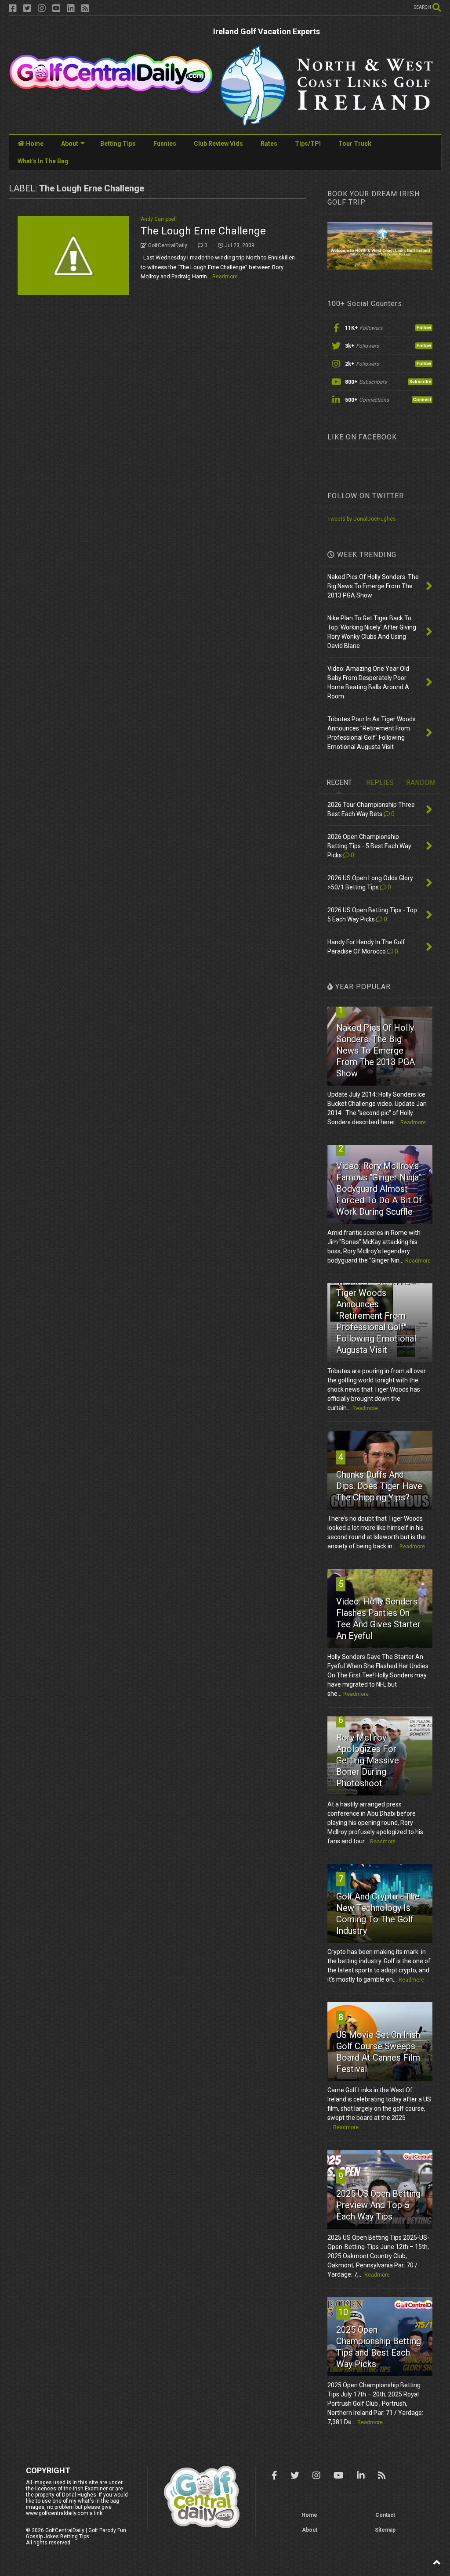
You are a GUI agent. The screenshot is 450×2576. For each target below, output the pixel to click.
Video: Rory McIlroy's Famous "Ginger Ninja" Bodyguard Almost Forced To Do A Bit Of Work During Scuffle (379, 1189)
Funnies (165, 144)
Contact (385, 2515)
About (70, 144)
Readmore (225, 277)
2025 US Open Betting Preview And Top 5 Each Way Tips (378, 2205)
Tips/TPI (308, 144)
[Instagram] (42, 9)
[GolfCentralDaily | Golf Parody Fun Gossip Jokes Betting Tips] (111, 90)
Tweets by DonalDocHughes (362, 519)
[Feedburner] (85, 9)
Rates (269, 144)
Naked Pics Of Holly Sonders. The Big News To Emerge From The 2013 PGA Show (376, 1051)
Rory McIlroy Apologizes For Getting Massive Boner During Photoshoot (368, 1760)
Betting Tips (118, 144)
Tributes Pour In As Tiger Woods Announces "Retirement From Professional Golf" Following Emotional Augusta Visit (376, 1316)
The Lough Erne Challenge (203, 231)
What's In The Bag (43, 161)
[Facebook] (13, 9)
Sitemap (385, 2530)
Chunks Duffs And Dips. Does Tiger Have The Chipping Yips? (379, 1486)
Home (34, 144)
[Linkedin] (71, 9)
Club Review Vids (218, 144)
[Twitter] (27, 9)
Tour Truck (355, 144)
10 (343, 2312)
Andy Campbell (159, 219)
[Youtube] (56, 9)
